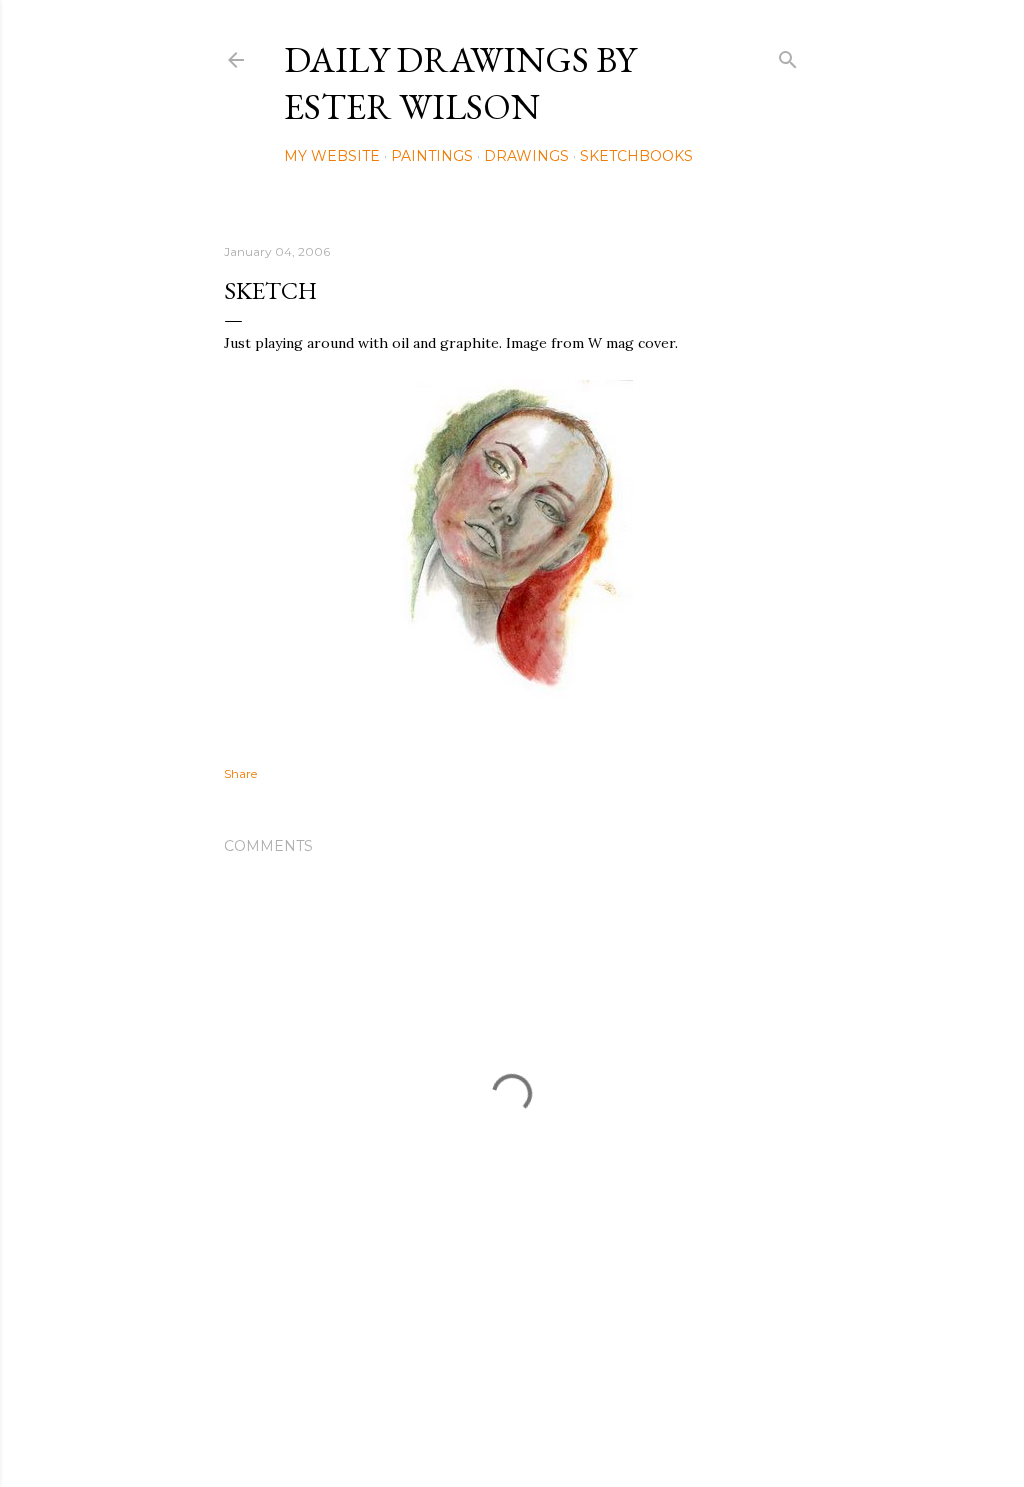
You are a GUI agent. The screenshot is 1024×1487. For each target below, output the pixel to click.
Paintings (432, 156)
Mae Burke (565, 1429)
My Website (332, 156)
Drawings (526, 156)
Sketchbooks (636, 156)
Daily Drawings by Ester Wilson (460, 83)
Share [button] (240, 773)
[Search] (788, 55)
